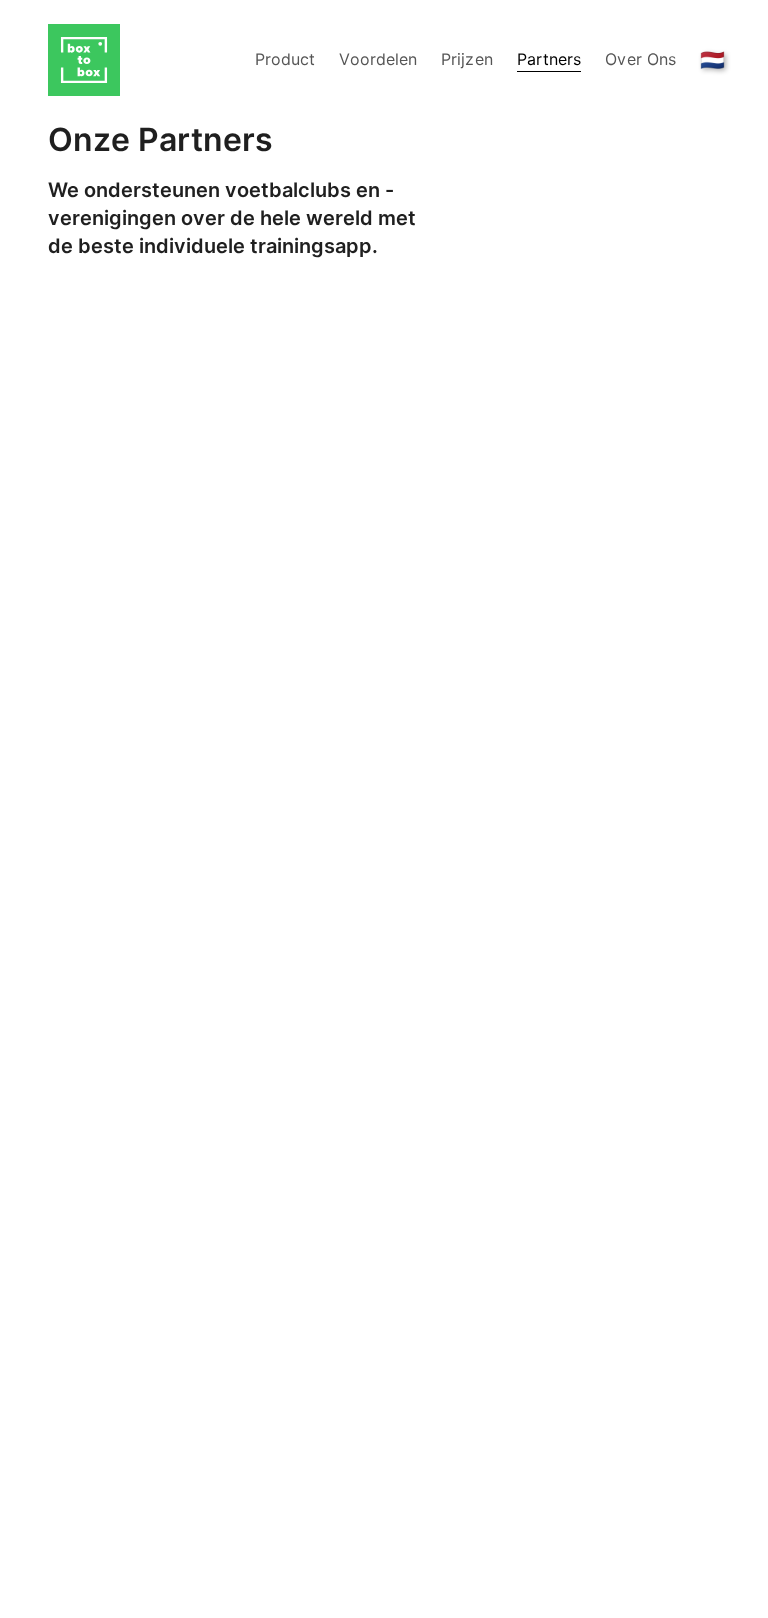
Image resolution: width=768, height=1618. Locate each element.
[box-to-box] (84, 60)
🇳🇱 (712, 60)
